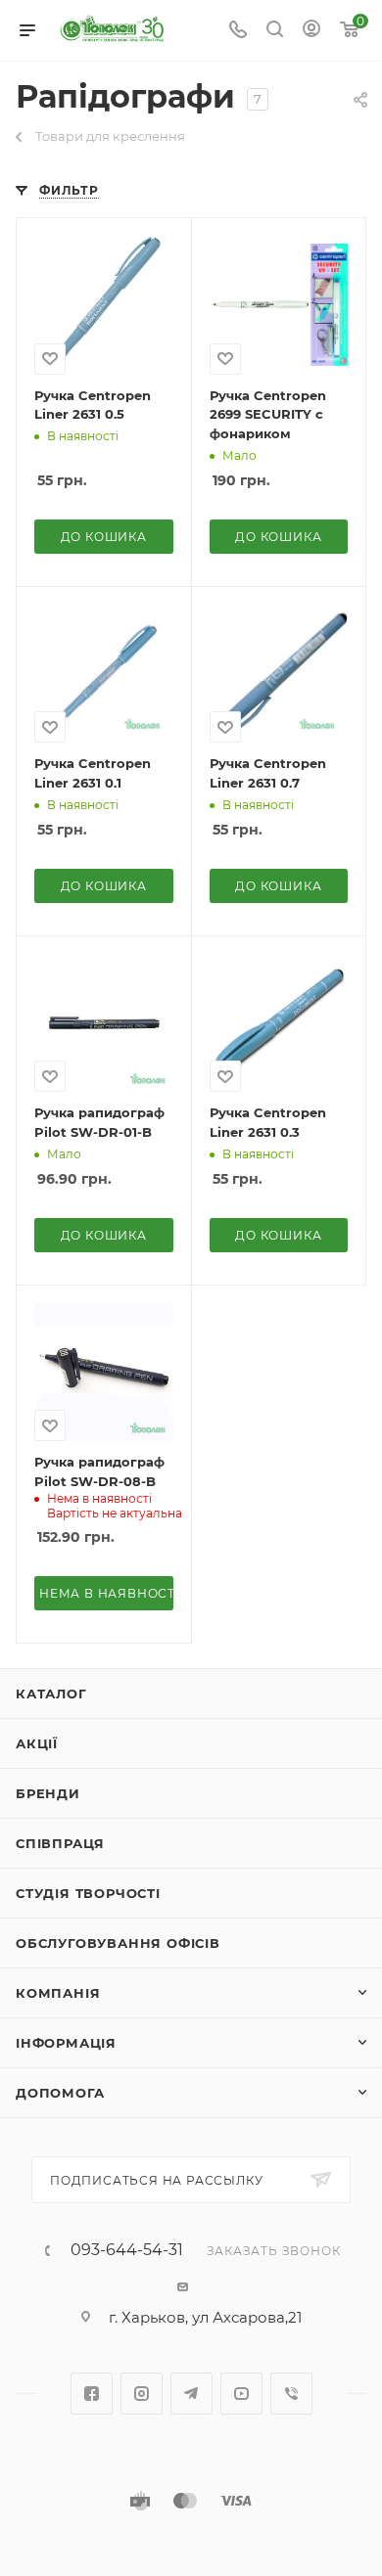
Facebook (92, 2394)
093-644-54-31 (127, 2250)
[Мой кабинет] (311, 31)
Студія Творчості (88, 1893)
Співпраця (60, 1843)
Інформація (66, 2043)
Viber (291, 2394)
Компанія (58, 1993)
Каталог (51, 1694)
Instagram (142, 2394)
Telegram (191, 2394)
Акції (37, 1743)
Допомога (60, 2093)
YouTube (241, 2394)
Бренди (48, 1793)
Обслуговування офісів (118, 1943)
